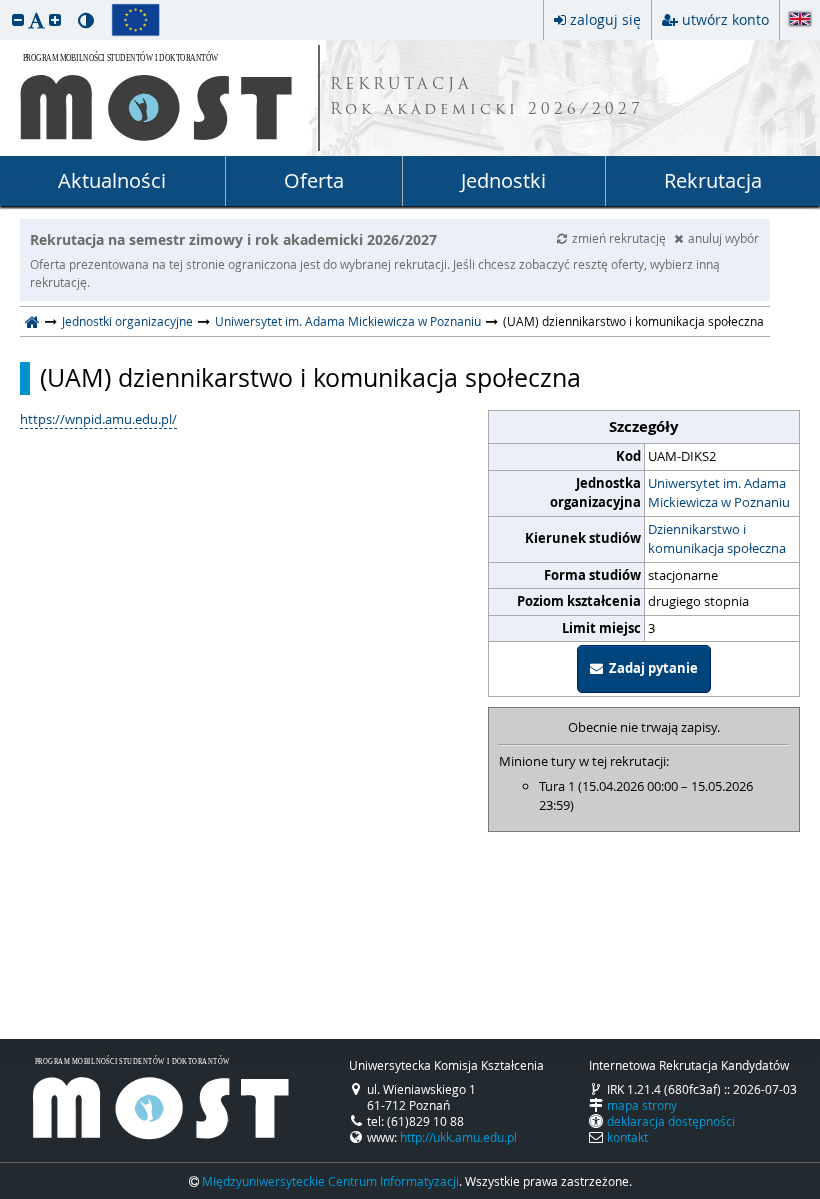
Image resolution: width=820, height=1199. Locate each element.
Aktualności (112, 180)
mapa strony (642, 1105)
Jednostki (503, 180)
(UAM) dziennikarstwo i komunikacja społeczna (310, 378)
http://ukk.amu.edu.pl (458, 1137)
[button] (18, 19)
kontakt (627, 1137)
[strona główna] (32, 321)
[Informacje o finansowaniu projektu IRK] (135, 20)
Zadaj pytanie (650, 668)
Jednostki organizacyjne (127, 321)
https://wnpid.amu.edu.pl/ (98, 419)
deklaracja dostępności (671, 1121)
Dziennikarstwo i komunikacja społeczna (717, 539)
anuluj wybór (723, 238)
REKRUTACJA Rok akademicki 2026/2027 (487, 98)
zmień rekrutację (620, 238)
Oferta (314, 180)
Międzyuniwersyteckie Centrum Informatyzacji (330, 1181)
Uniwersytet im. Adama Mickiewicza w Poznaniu (348, 321)
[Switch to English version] (800, 20)
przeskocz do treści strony (5, 5)
